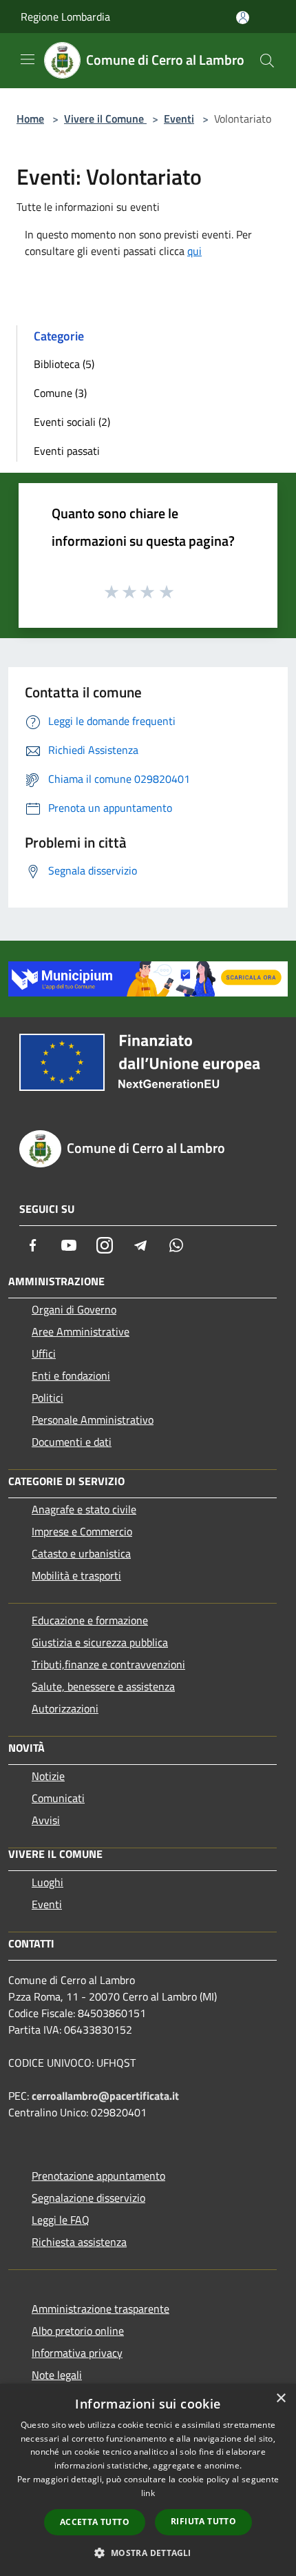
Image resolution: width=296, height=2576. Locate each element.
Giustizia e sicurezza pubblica (100, 1642)
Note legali (57, 2375)
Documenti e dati (72, 1442)
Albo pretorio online (78, 2331)
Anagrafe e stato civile (84, 1509)
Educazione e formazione (90, 1620)
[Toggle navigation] (28, 59)
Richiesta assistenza (79, 2242)
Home (30, 119)
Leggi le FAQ (61, 2220)
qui (194, 251)
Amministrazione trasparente (101, 2309)
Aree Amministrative (81, 1331)
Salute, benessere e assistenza (103, 1686)
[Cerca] (267, 61)
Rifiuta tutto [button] (203, 2521)
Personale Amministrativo (93, 1420)
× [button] (281, 2399)
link (148, 2493)
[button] (148, 2553)
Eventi (179, 119)
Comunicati (58, 1798)
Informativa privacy (77, 2353)
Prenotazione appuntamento (98, 2176)
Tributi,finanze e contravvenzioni (108, 1664)
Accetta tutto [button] (95, 2522)
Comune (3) (60, 393)
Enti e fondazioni (71, 1376)
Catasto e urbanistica (81, 1553)
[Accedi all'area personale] (243, 18)
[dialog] (148, 2480)
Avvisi (46, 1820)
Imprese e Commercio (82, 1531)
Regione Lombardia (65, 17)
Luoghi (47, 1882)
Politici (47, 1398)
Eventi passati (67, 451)
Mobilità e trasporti (76, 1575)
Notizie (48, 1776)
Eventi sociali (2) (72, 422)
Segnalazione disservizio (88, 2198)
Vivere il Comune (105, 119)
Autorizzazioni (65, 1708)
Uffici (44, 1353)
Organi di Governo (74, 1309)
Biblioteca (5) (64, 364)
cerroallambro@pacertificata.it (105, 2096)
